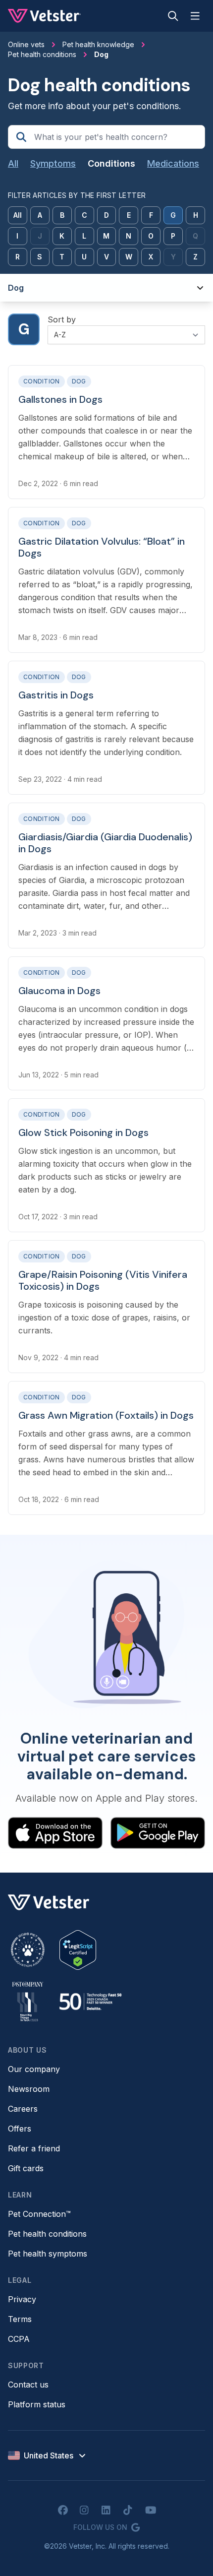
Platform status (37, 2404)
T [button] (62, 257)
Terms (20, 2319)
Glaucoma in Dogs (59, 991)
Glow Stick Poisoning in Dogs (83, 1132)
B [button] (62, 215)
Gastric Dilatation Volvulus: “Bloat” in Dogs (102, 547)
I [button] (17, 236)
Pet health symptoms (48, 2254)
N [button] (129, 236)
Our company (34, 2069)
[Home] (44, 16)
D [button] (106, 215)
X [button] (151, 257)
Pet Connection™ (39, 2214)
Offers (20, 2129)
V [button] (106, 257)
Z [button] (195, 257)
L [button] (84, 236)
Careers (23, 2109)
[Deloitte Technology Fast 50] (90, 2002)
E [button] (129, 215)
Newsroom (29, 2089)
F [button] (151, 215)
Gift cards (26, 2168)
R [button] (18, 257)
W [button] (129, 257)
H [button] (196, 215)
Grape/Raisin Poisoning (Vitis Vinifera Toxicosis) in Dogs (103, 1280)
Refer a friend (34, 2148)
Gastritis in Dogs (56, 695)
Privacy (22, 2299)
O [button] (151, 236)
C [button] (84, 215)
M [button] (106, 236)
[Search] (173, 16)
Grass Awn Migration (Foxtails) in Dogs (106, 1415)
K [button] (62, 236)
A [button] (40, 215)
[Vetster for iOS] (55, 1833)
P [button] (173, 236)
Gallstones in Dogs (60, 399)
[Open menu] (195, 16)
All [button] (18, 215)
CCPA (19, 2339)
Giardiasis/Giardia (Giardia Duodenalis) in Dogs (105, 843)
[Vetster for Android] (158, 1833)
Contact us (28, 2385)
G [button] (173, 215)
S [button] (40, 257)
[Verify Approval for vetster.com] (78, 1950)
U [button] (84, 257)
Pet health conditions (47, 2234)
